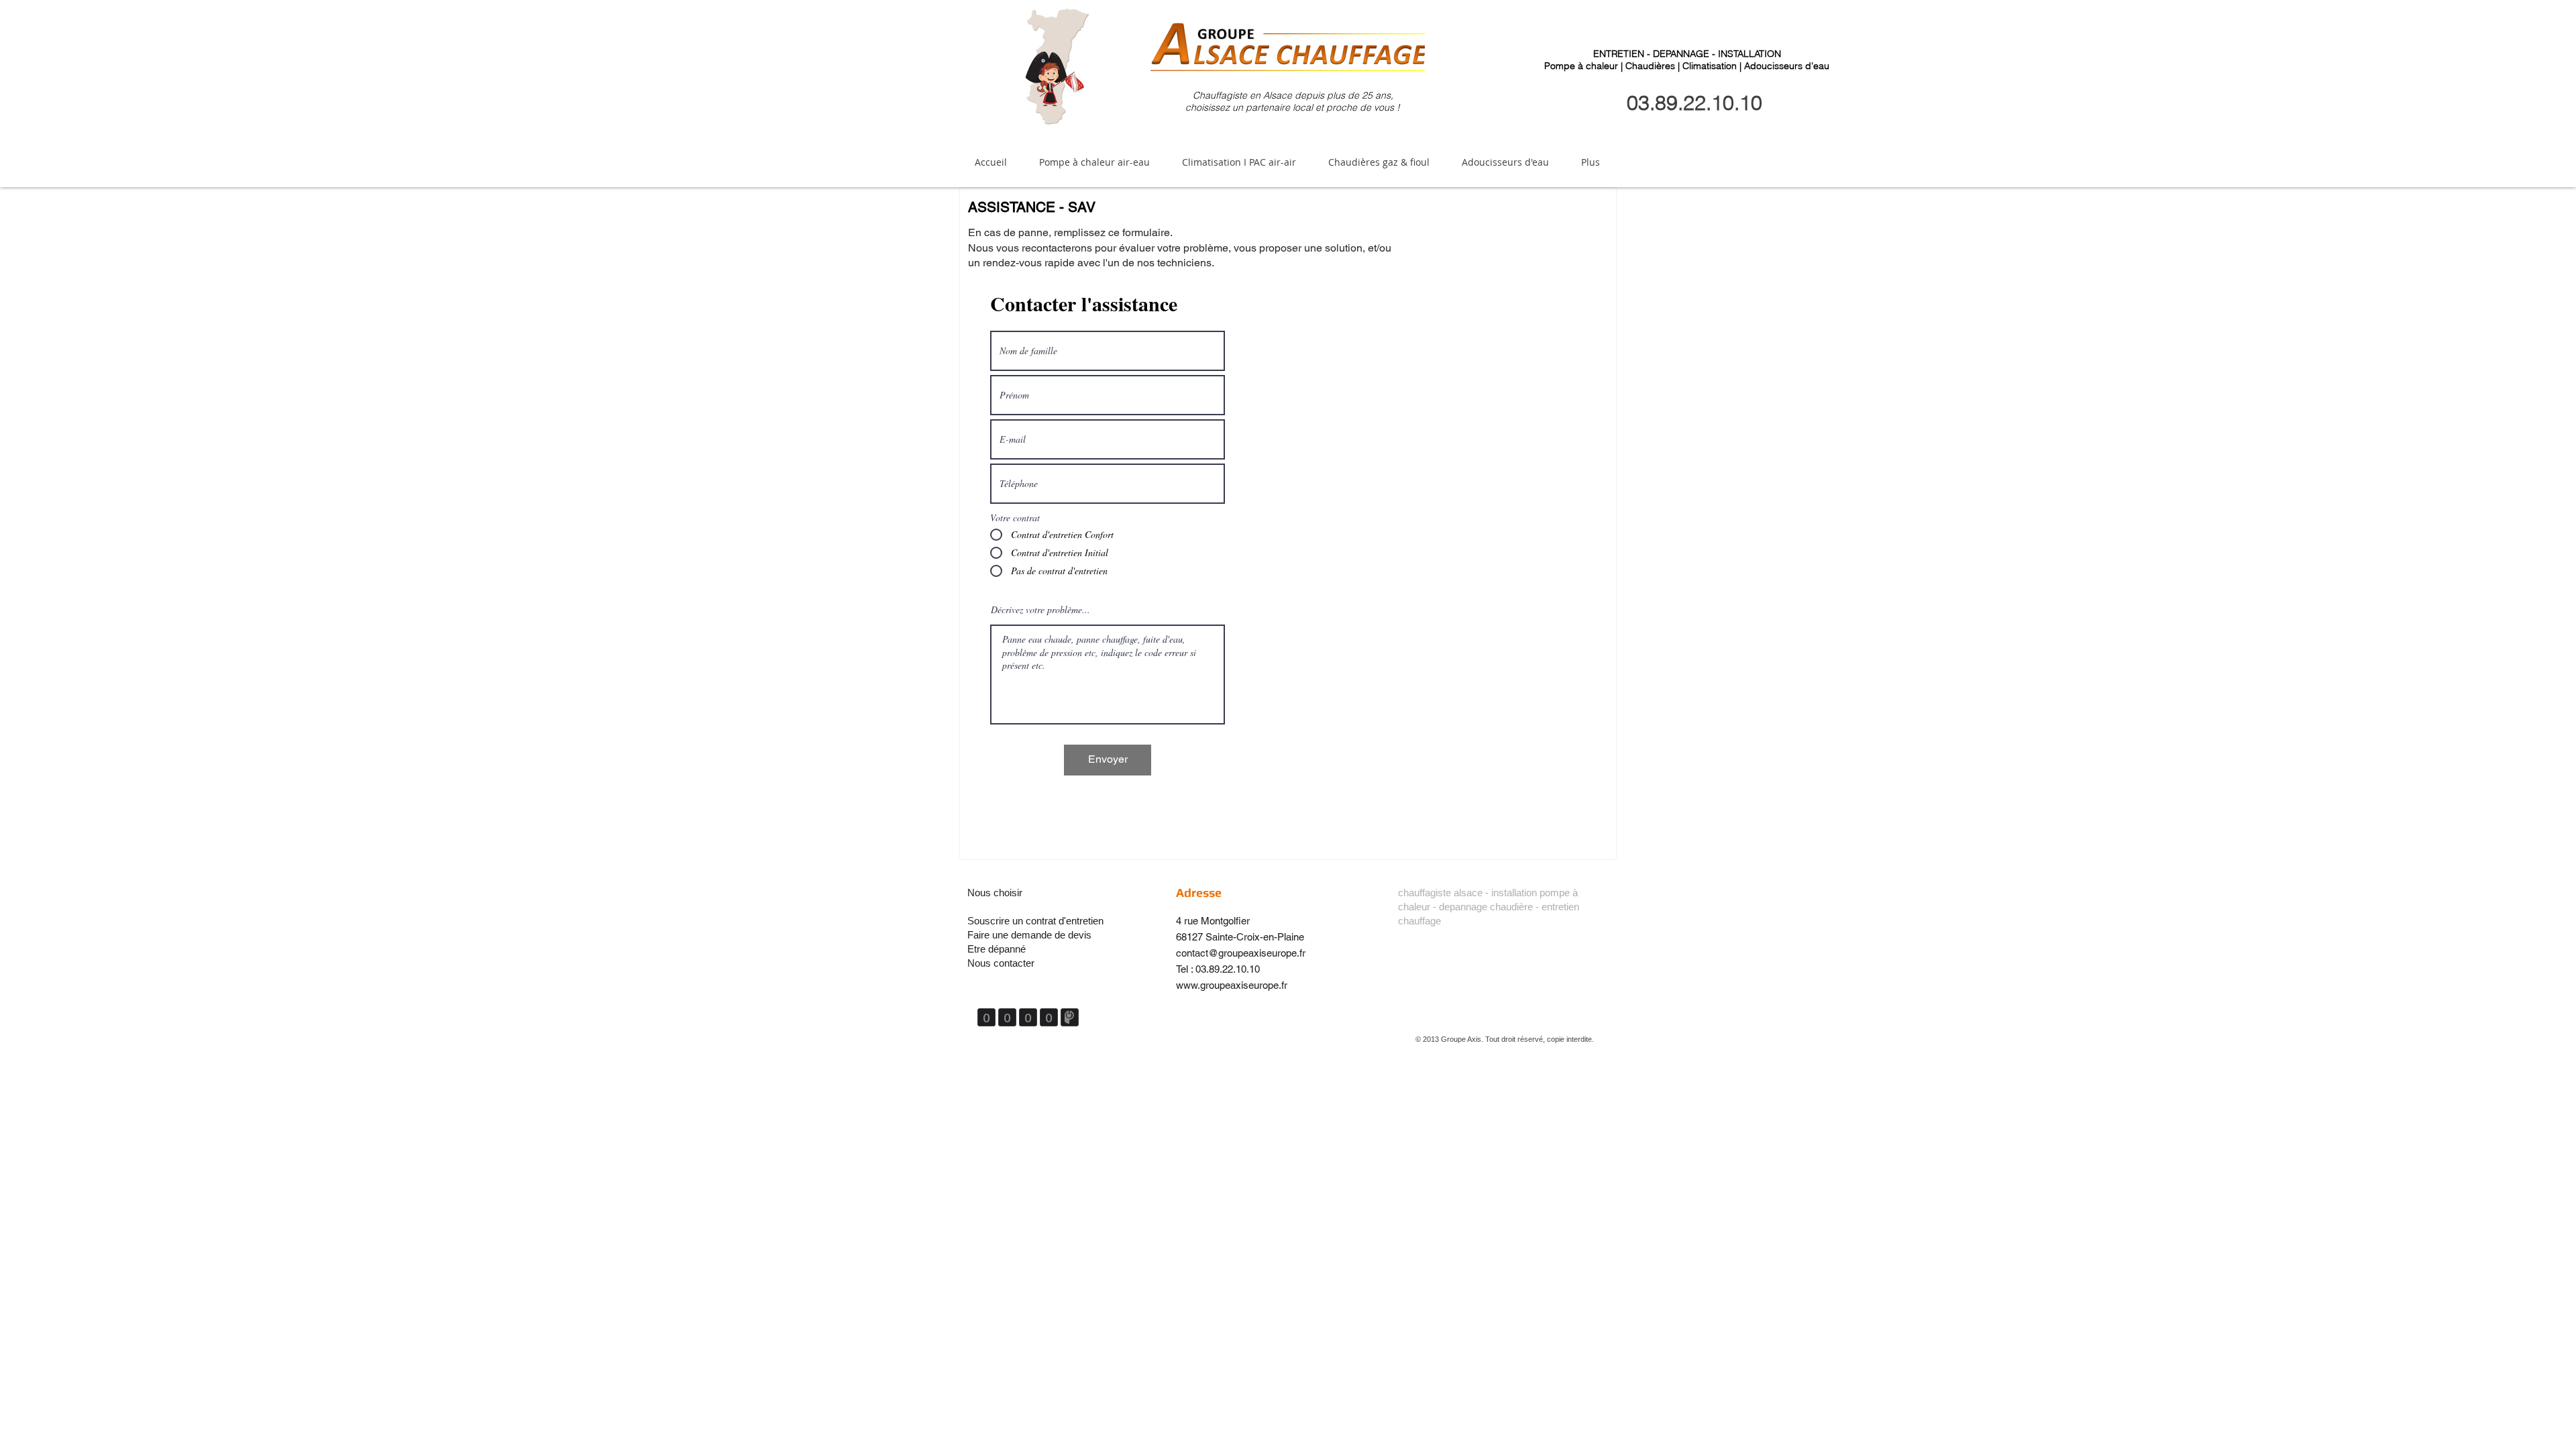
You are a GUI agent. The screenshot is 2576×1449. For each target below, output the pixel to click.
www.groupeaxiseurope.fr (1232, 985)
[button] (1094, 162)
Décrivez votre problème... (1040, 610)
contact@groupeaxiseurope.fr (1241, 953)
